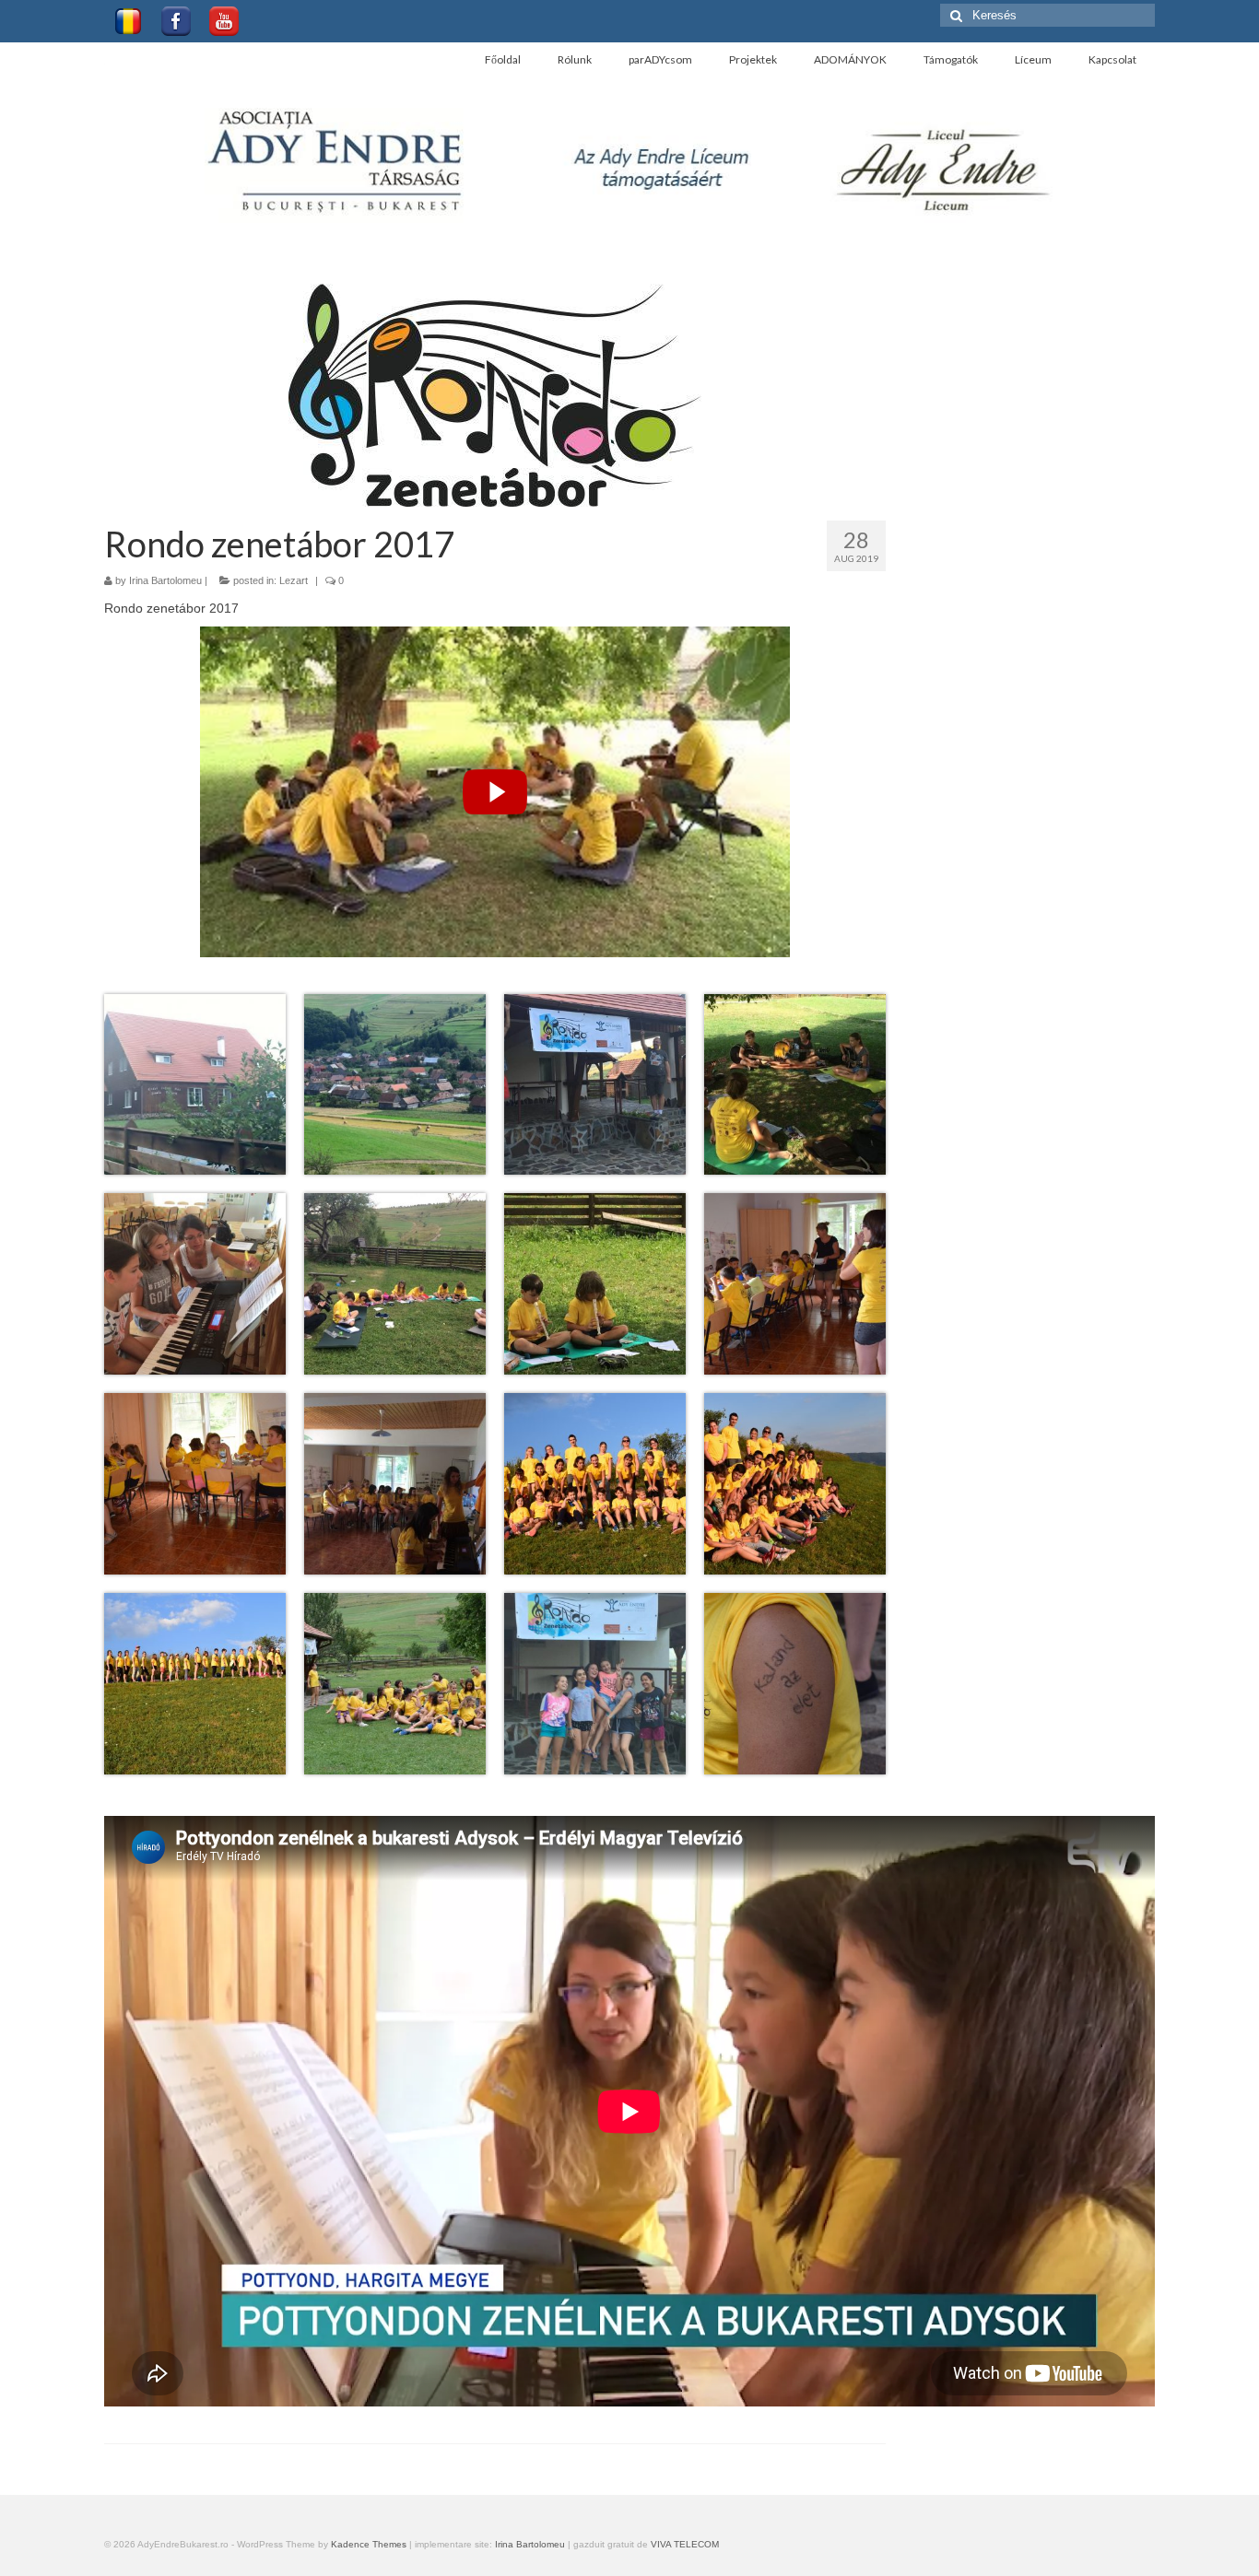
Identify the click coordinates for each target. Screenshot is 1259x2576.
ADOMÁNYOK (850, 59)
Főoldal (503, 59)
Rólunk (575, 59)
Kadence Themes (369, 2544)
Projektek (753, 59)
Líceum (1033, 59)
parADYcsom (660, 59)
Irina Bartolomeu (165, 580)
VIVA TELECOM (685, 2544)
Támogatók (951, 59)
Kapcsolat (1112, 59)
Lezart (294, 580)
